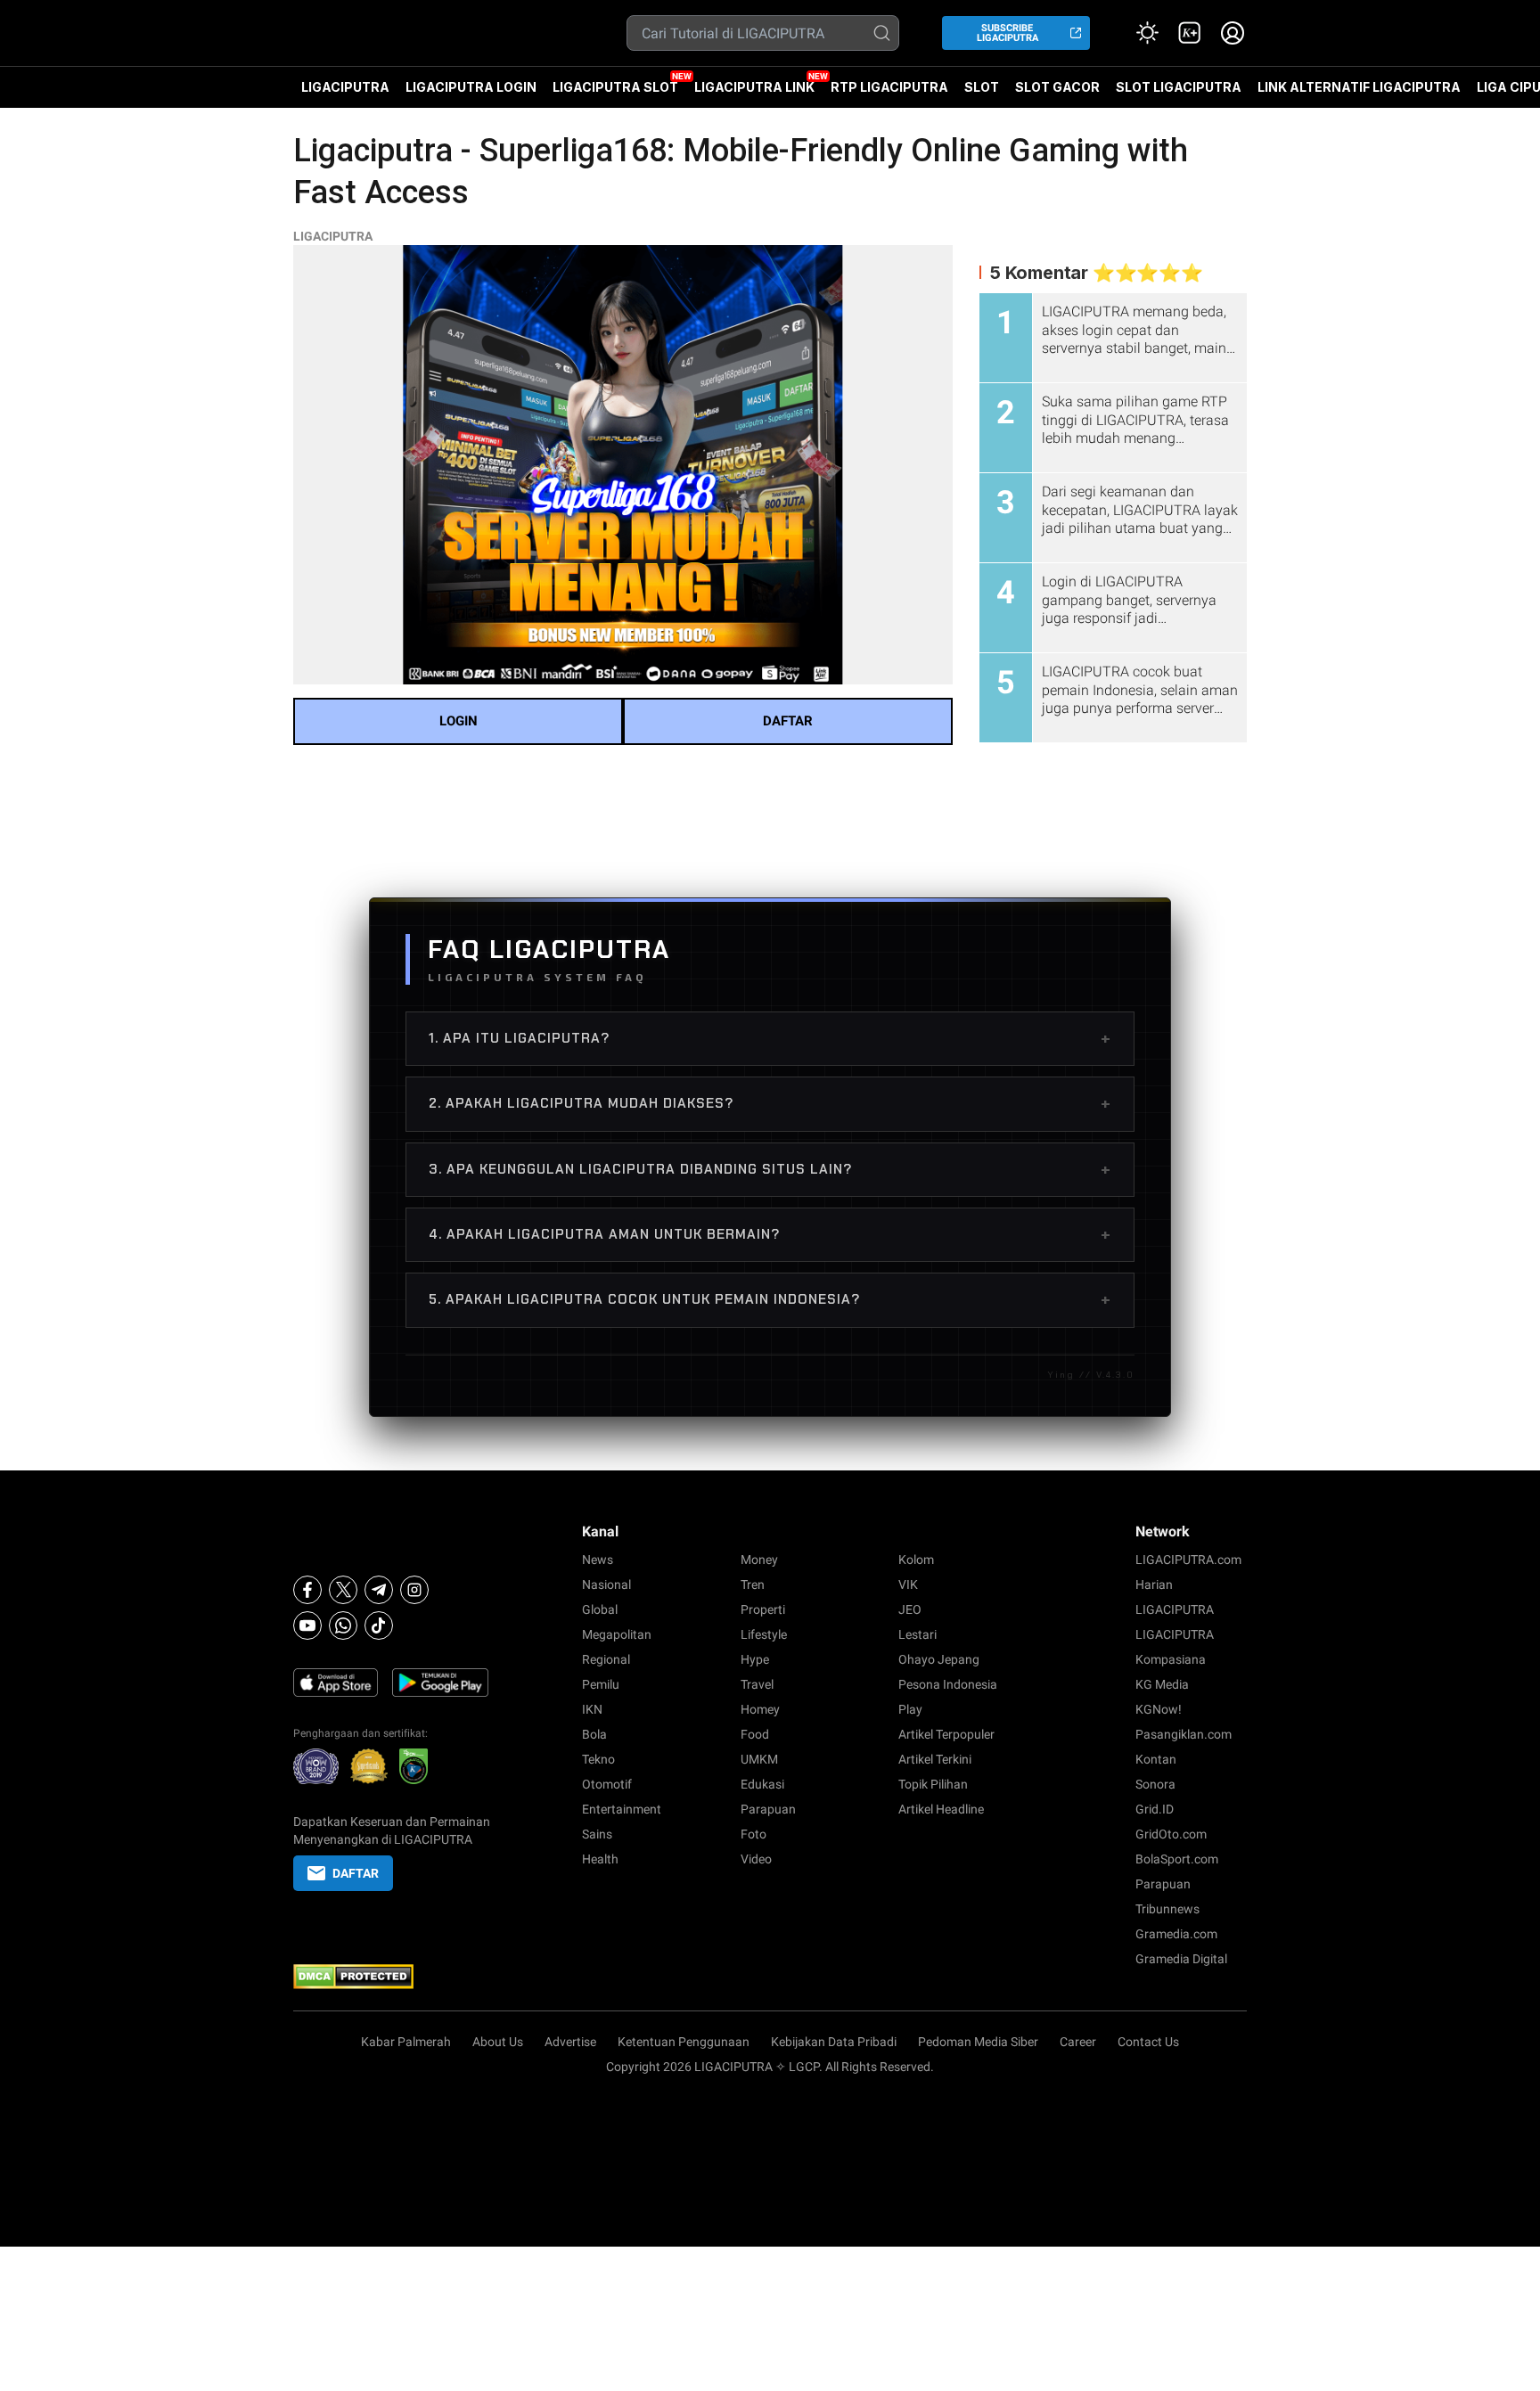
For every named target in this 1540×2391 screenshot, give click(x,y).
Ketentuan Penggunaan (684, 2042)
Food (755, 1734)
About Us (498, 2042)
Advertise (570, 2042)
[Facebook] (307, 1590)
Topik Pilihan (933, 1784)
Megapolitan (617, 1634)
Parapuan (768, 1809)
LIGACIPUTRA (345, 87)
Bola (594, 1734)
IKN (592, 1709)
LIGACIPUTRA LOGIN (471, 87)
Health (600, 1859)
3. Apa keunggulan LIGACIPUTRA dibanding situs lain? (770, 1169)
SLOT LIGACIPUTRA (1179, 87)
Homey (760, 1709)
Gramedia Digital (1181, 1959)
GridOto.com (1171, 1834)
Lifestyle (764, 1634)
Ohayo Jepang (939, 1659)
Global (600, 1609)
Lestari (917, 1634)
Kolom (916, 1560)
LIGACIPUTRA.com (1188, 1560)
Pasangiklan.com (1184, 1734)
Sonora (1155, 1784)
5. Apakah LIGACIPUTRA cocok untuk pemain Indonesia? (770, 1299)
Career (1078, 2042)
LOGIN (459, 721)
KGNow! (1159, 1709)
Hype (755, 1659)
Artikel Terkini (935, 1759)
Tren (753, 1584)
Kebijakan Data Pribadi (834, 2042)
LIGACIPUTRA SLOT (615, 87)
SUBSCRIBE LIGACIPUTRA (1008, 33)
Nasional (606, 1584)
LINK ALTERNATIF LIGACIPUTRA (1359, 87)
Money (759, 1560)
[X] (343, 1590)
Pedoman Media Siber (978, 2042)
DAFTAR (788, 721)
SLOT (982, 87)
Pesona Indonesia (948, 1684)
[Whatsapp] (343, 1625)
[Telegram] (379, 1590)
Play (910, 1709)
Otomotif (607, 1784)
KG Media (1162, 1684)
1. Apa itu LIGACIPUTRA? (770, 1038)
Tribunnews (1167, 1909)
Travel (757, 1684)
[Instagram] (414, 1590)
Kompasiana (1171, 1659)
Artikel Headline (941, 1809)
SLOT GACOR (1057, 87)
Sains (597, 1834)
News (598, 1560)
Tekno (598, 1759)
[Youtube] (307, 1625)
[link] (1190, 33)
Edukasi (762, 1784)
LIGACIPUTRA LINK (754, 87)
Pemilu (601, 1684)
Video (756, 1859)
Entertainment (622, 1809)
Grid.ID (1155, 1809)
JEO (910, 1609)
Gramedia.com (1176, 1934)
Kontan (1156, 1759)
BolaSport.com (1177, 1859)
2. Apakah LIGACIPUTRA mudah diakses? (770, 1103)
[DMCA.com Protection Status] (392, 1977)
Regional (606, 1659)
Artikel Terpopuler (946, 1734)
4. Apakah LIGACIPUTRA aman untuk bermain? (770, 1234)
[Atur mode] (1147, 33)
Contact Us (1148, 2042)
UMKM (759, 1759)
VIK (908, 1584)
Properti (763, 1609)
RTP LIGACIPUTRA (889, 87)
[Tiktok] (379, 1625)
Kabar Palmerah (406, 2042)
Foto (754, 1834)
